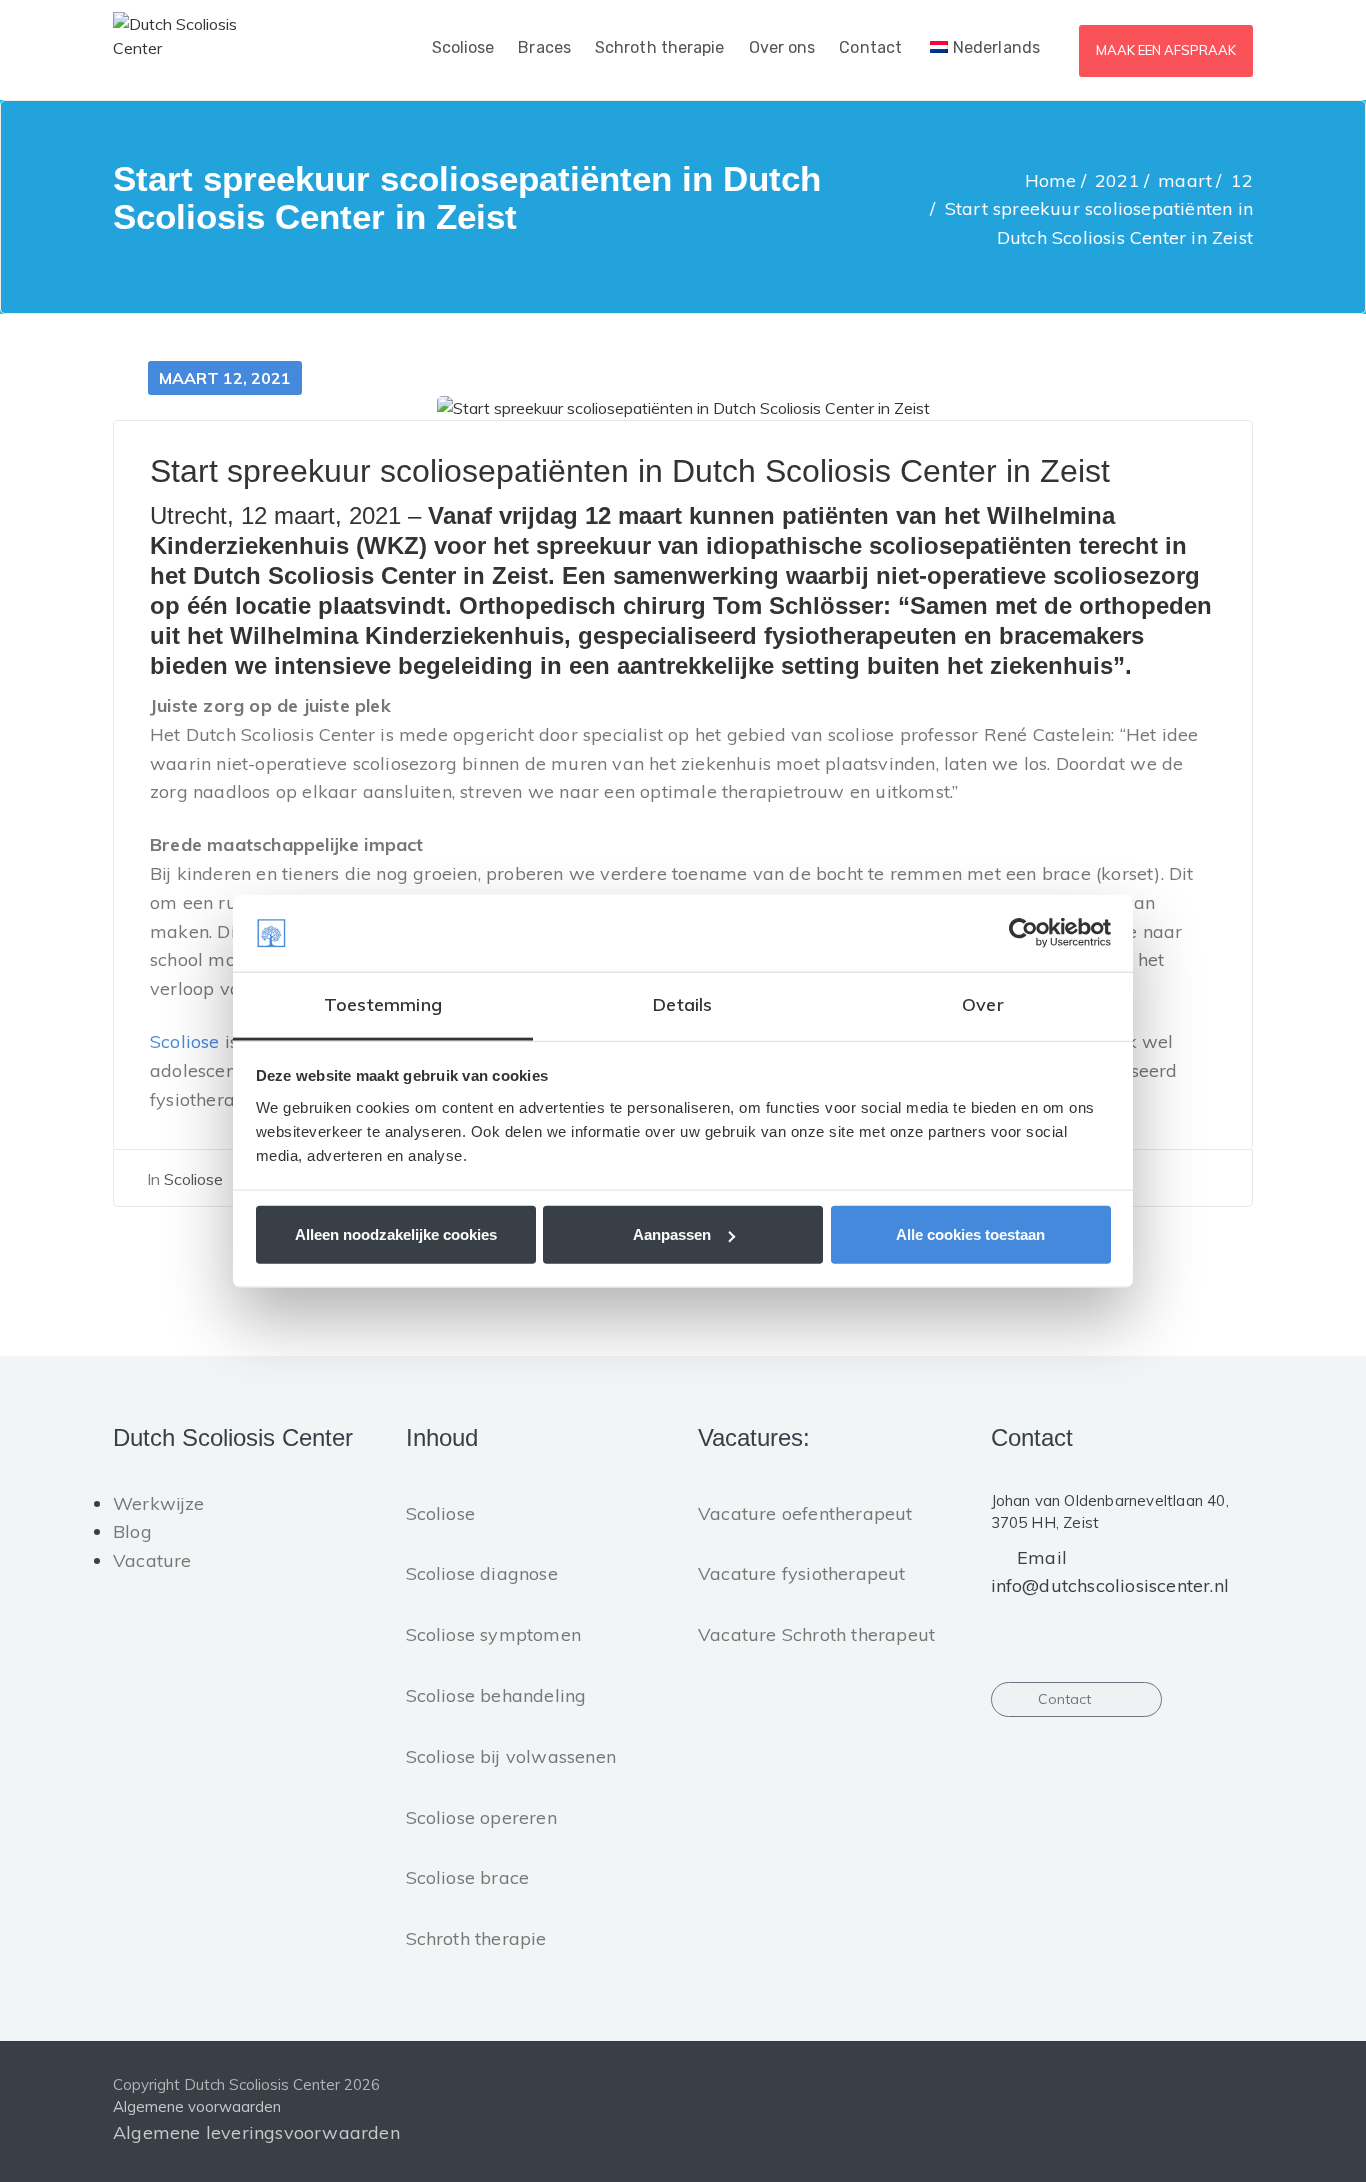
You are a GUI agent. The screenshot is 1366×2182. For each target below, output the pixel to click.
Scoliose (463, 47)
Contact (870, 47)
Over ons (782, 47)
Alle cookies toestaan (970, 1234)
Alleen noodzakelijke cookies (396, 1234)
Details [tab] (682, 1004)
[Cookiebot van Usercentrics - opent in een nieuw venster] (1023, 933)
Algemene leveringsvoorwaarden (256, 2132)
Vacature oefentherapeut (805, 1513)
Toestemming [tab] (383, 1004)
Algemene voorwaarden (197, 2106)
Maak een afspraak (1166, 50)
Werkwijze (159, 1503)
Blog (132, 1531)
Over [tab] (983, 1004)
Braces (544, 47)
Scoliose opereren (481, 1817)
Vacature (152, 1560)
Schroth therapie (660, 47)
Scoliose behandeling (496, 1695)
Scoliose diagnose (482, 1573)
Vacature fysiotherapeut (802, 1573)
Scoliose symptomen (494, 1634)
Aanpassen (672, 1234)
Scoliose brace (468, 1877)
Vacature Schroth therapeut (816, 1634)
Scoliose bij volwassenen (511, 1756)
